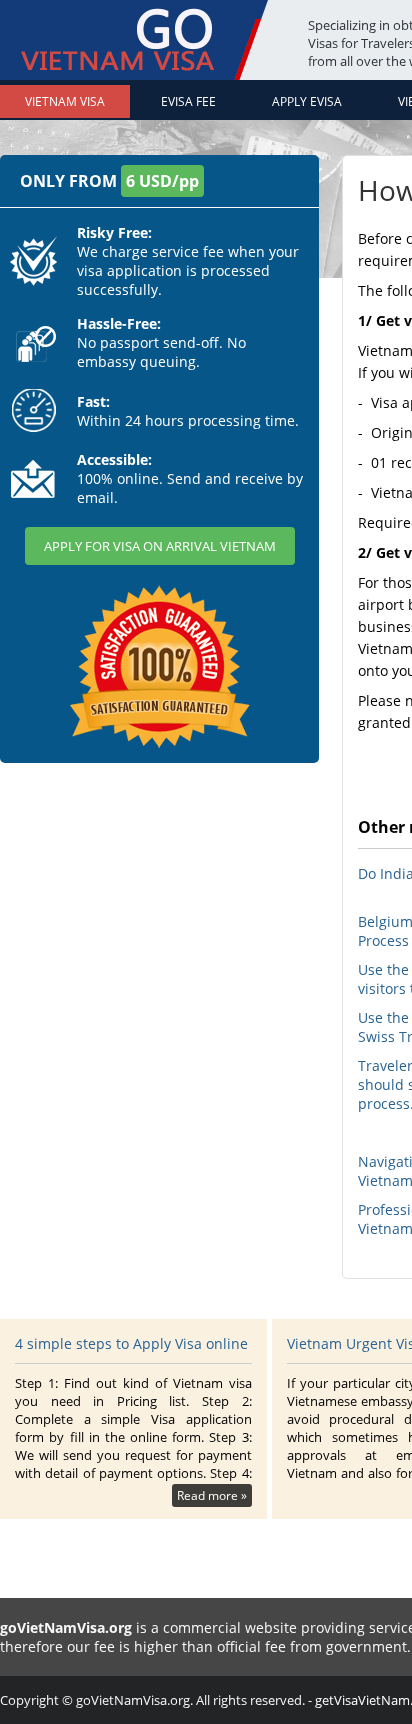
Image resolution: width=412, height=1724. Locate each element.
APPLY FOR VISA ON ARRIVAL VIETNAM (160, 546)
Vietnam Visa (65, 101)
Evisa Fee (188, 101)
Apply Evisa (307, 101)
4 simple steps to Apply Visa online (131, 1343)
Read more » (212, 1495)
